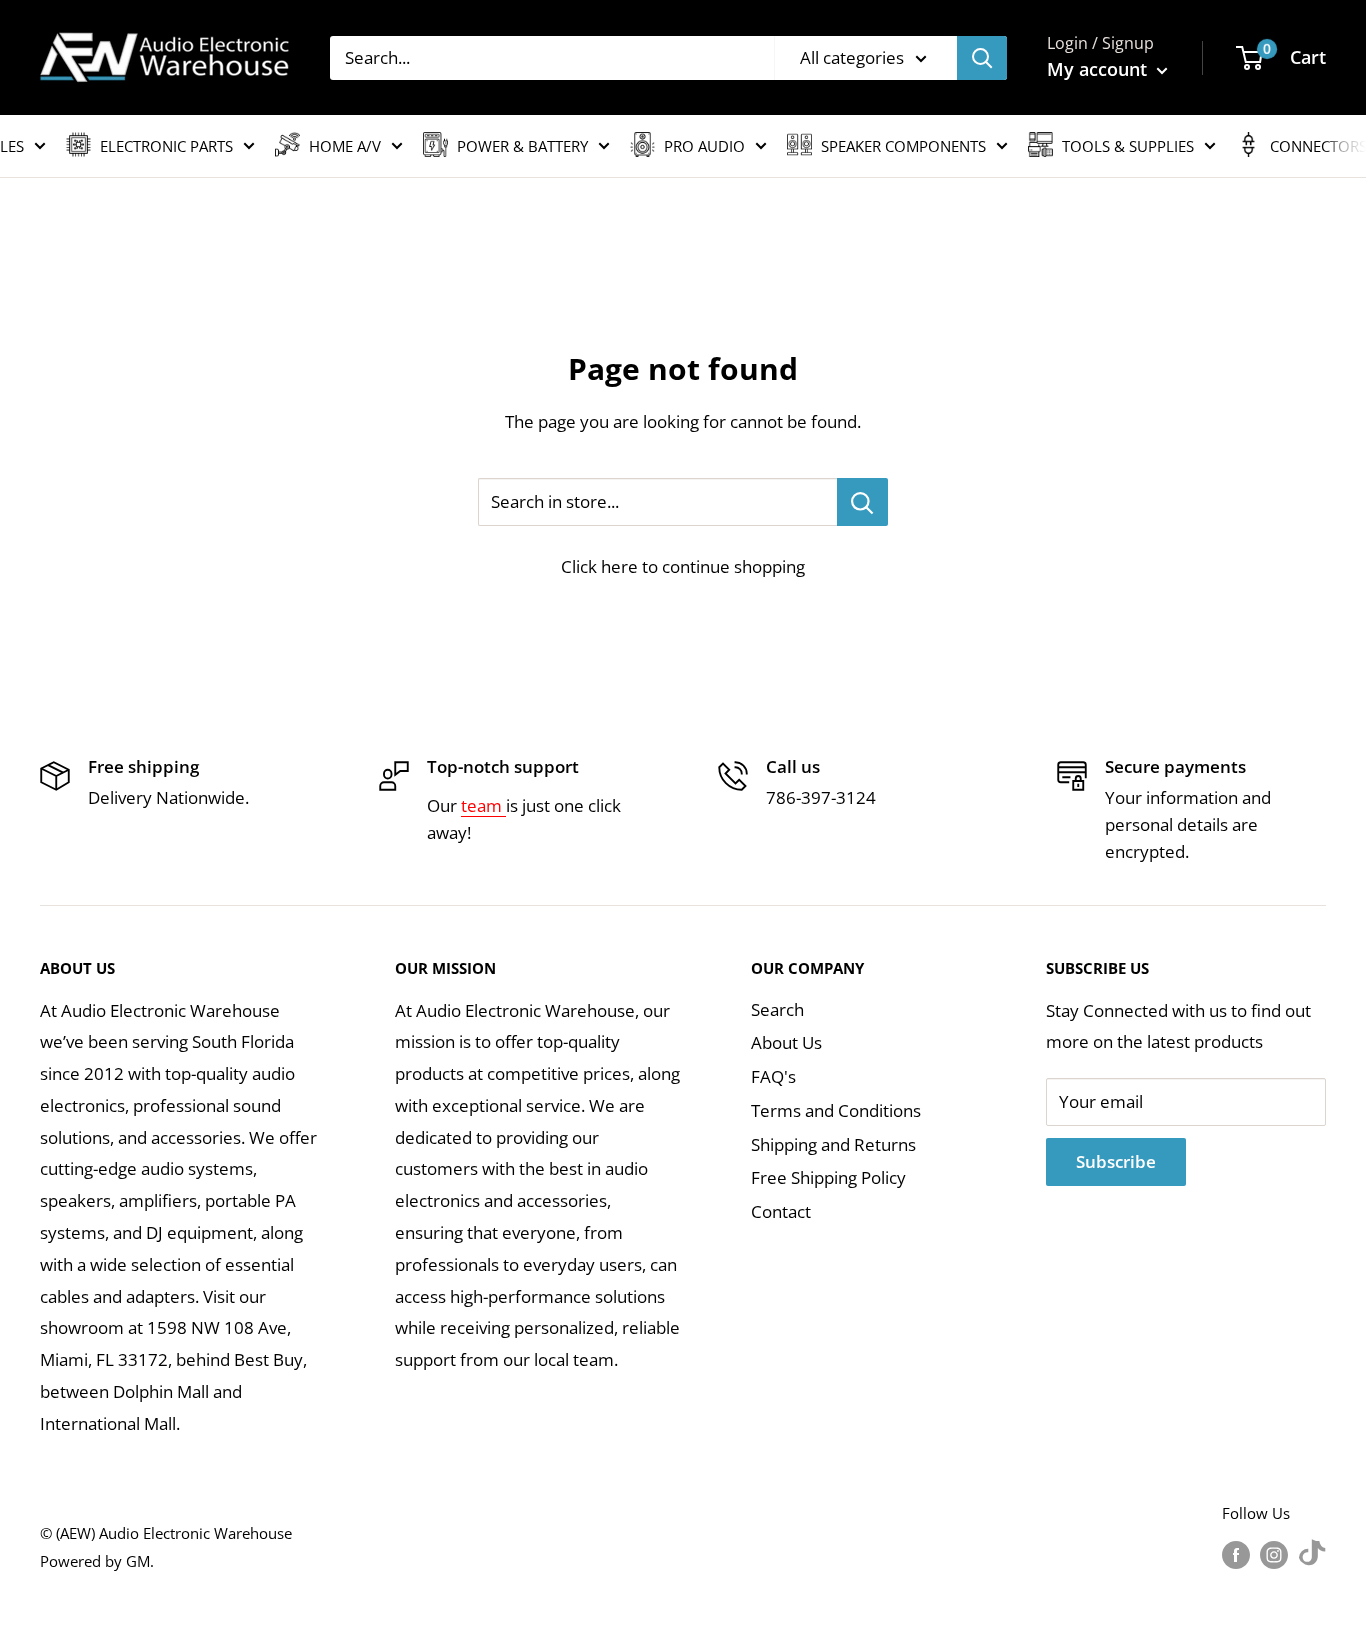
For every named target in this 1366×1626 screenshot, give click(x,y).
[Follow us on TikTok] (1312, 1554)
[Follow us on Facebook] (1236, 1554)
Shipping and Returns (833, 1144)
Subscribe (1116, 1161)
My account (1099, 69)
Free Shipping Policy (828, 1177)
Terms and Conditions (836, 1110)
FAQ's (773, 1076)
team (483, 805)
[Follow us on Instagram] (1274, 1554)
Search (777, 1009)
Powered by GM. (97, 1561)
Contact (781, 1211)
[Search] (982, 58)
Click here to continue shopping (683, 566)
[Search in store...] (862, 502)
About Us (786, 1042)
